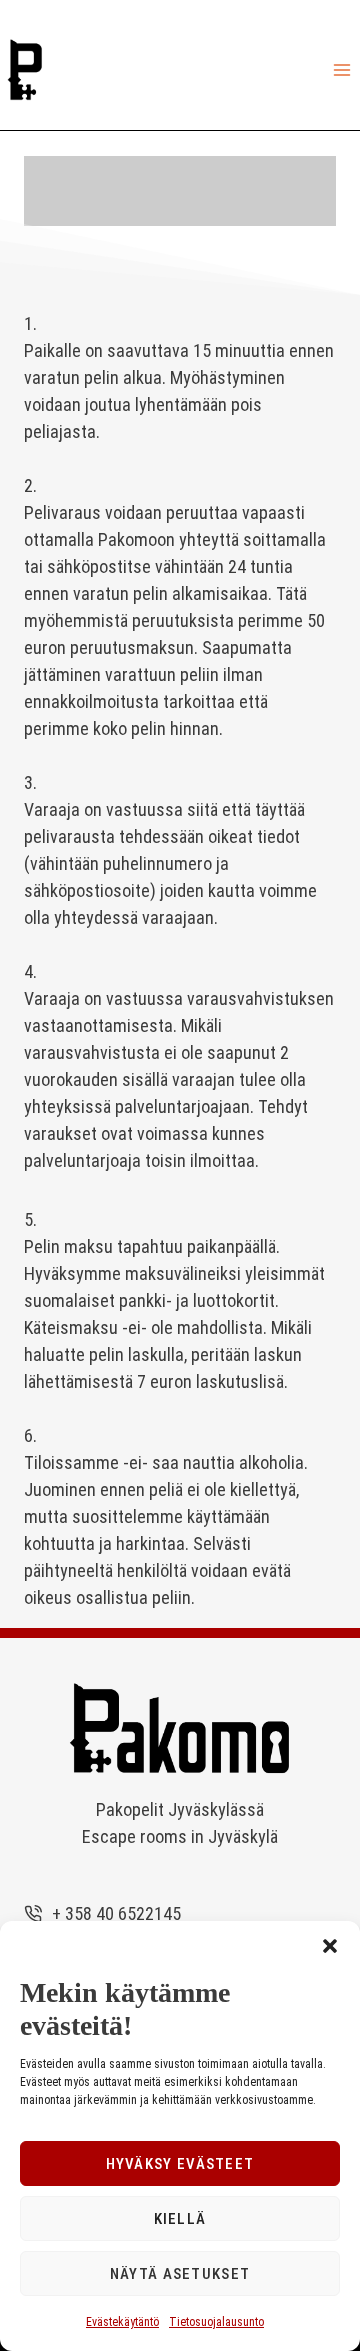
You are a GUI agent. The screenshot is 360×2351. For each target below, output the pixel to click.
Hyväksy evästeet (180, 2164)
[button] (330, 1946)
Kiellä (180, 2219)
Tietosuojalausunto (216, 2322)
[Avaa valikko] (341, 69)
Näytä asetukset (180, 2274)
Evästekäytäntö (122, 2322)
